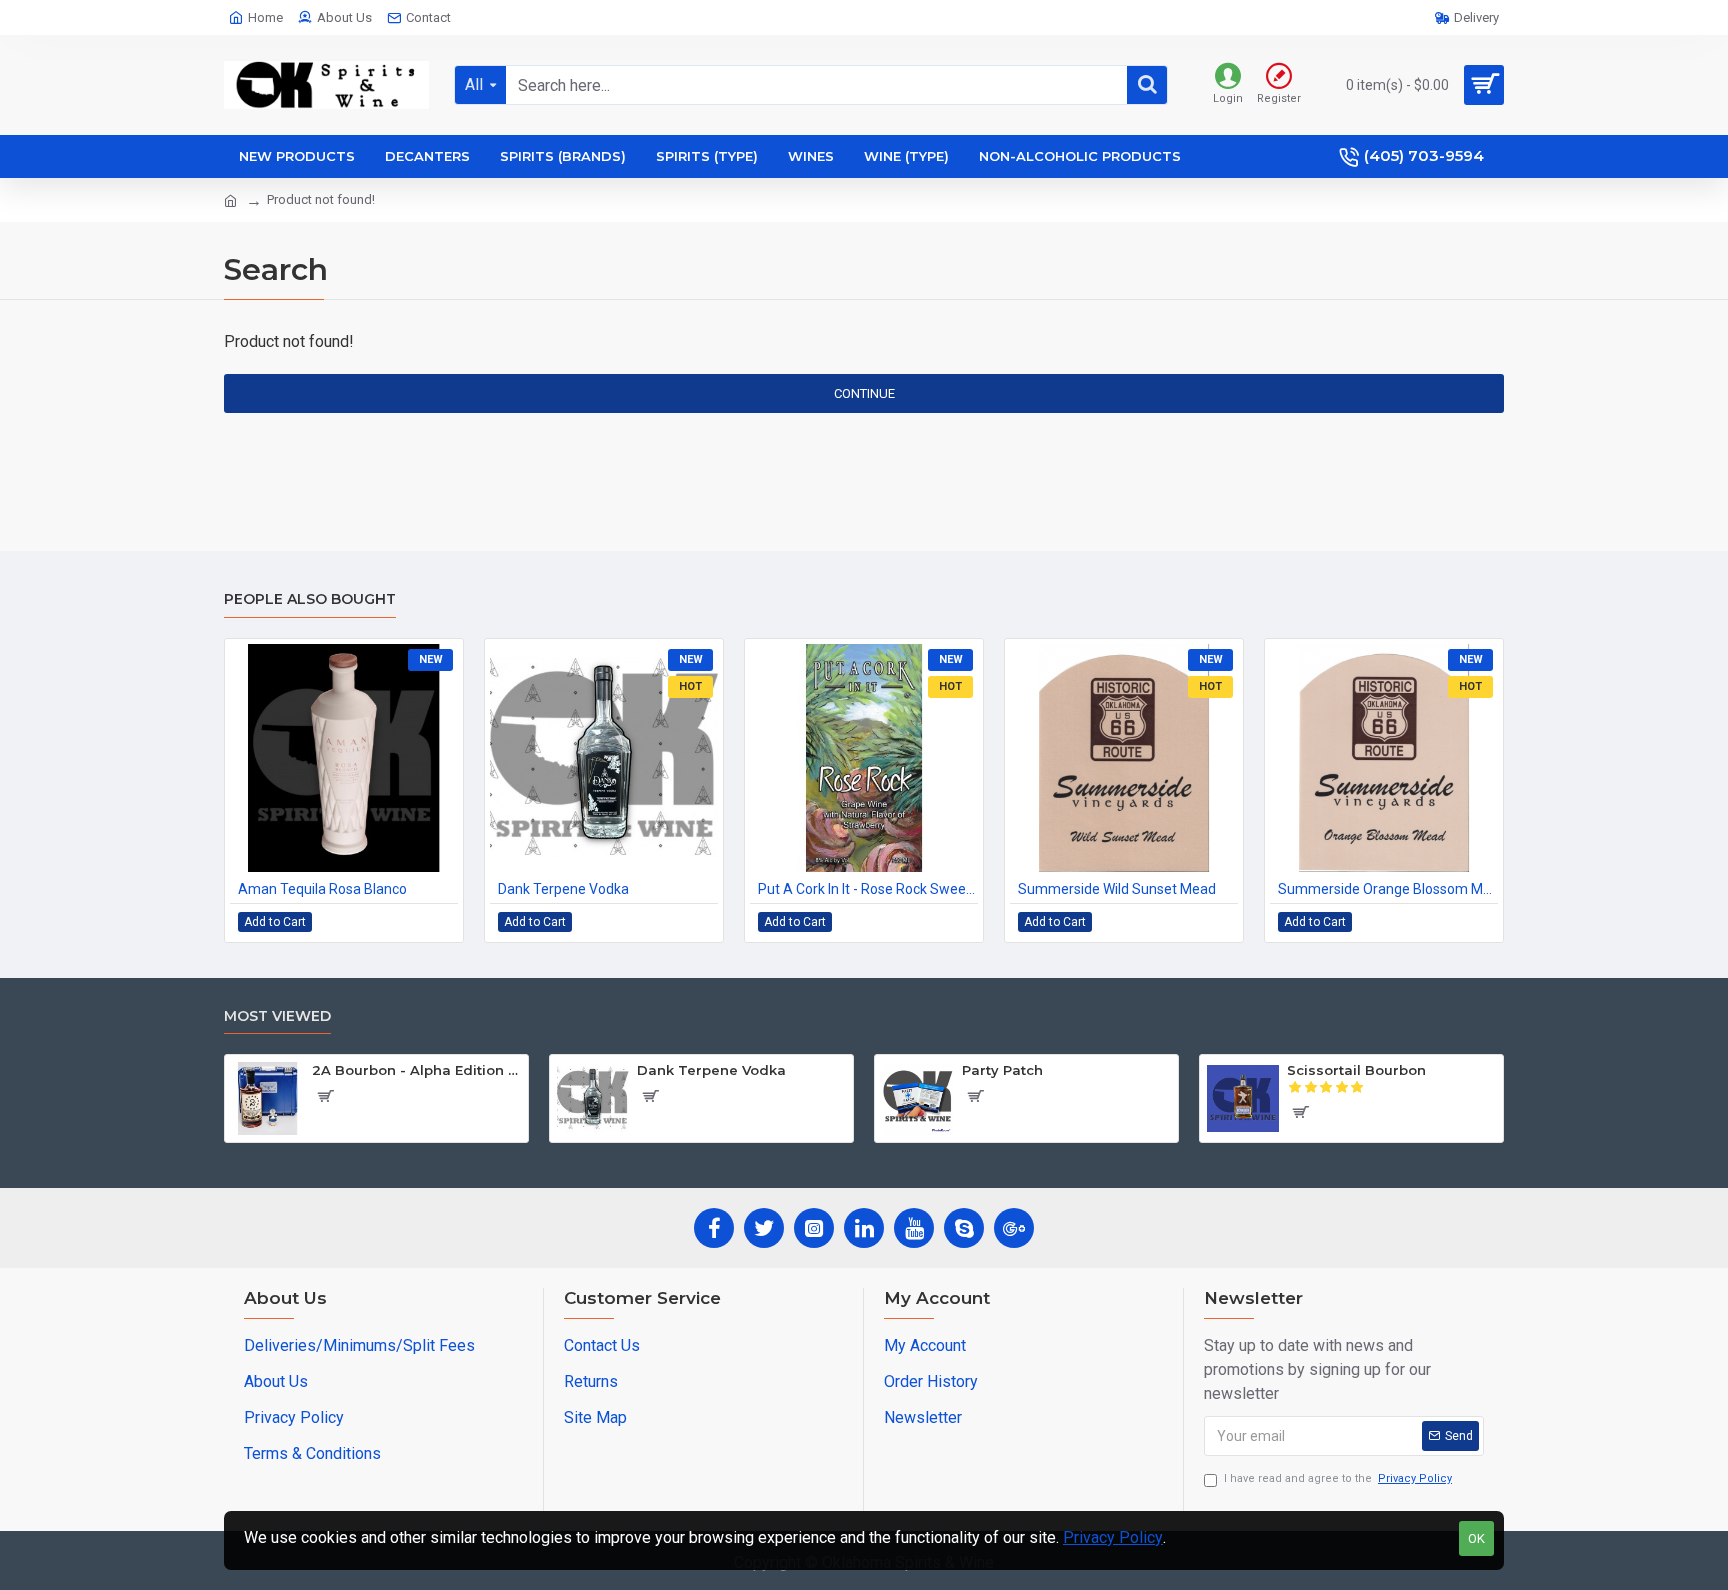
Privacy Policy (1113, 1537)
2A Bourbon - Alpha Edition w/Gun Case (416, 1070)
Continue (864, 393)
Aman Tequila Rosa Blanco (322, 889)
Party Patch (1002, 1070)
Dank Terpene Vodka (563, 889)
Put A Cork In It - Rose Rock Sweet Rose (868, 889)
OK (1476, 1538)
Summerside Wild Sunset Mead (1117, 889)
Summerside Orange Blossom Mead (1388, 889)
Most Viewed (277, 1016)
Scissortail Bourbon (1356, 1070)
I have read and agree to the (1338, 1478)
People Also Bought (310, 599)
